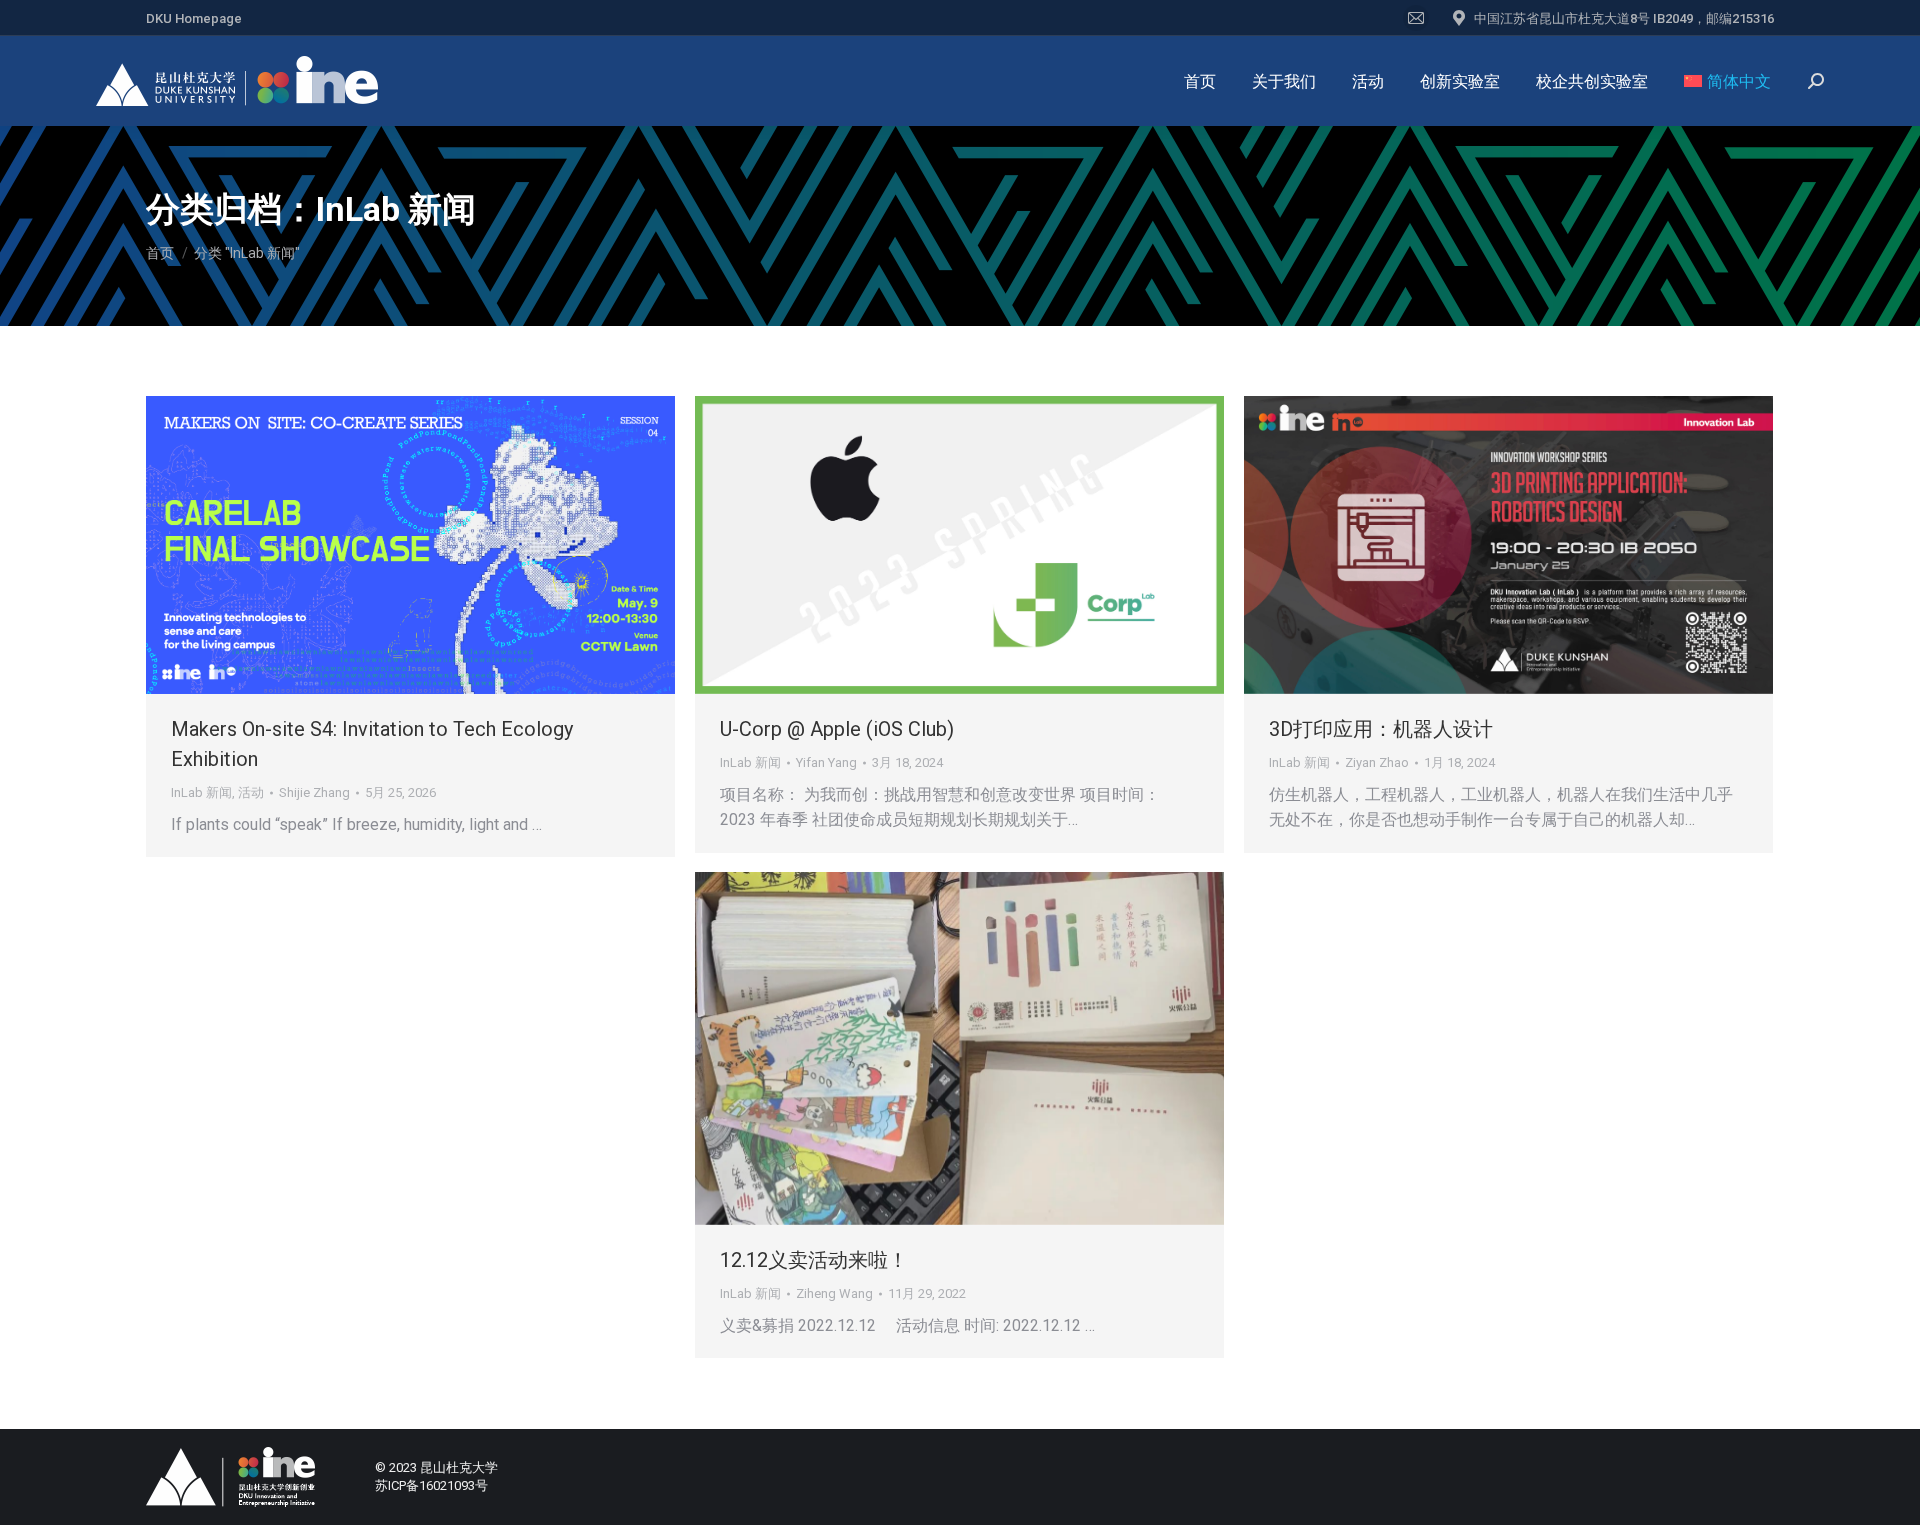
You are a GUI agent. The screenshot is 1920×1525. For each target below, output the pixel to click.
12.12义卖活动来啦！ (814, 1260)
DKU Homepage (194, 18)
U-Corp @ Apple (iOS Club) (837, 729)
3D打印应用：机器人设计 (1381, 729)
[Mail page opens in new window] (1416, 18)
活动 (251, 792)
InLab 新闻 (201, 792)
